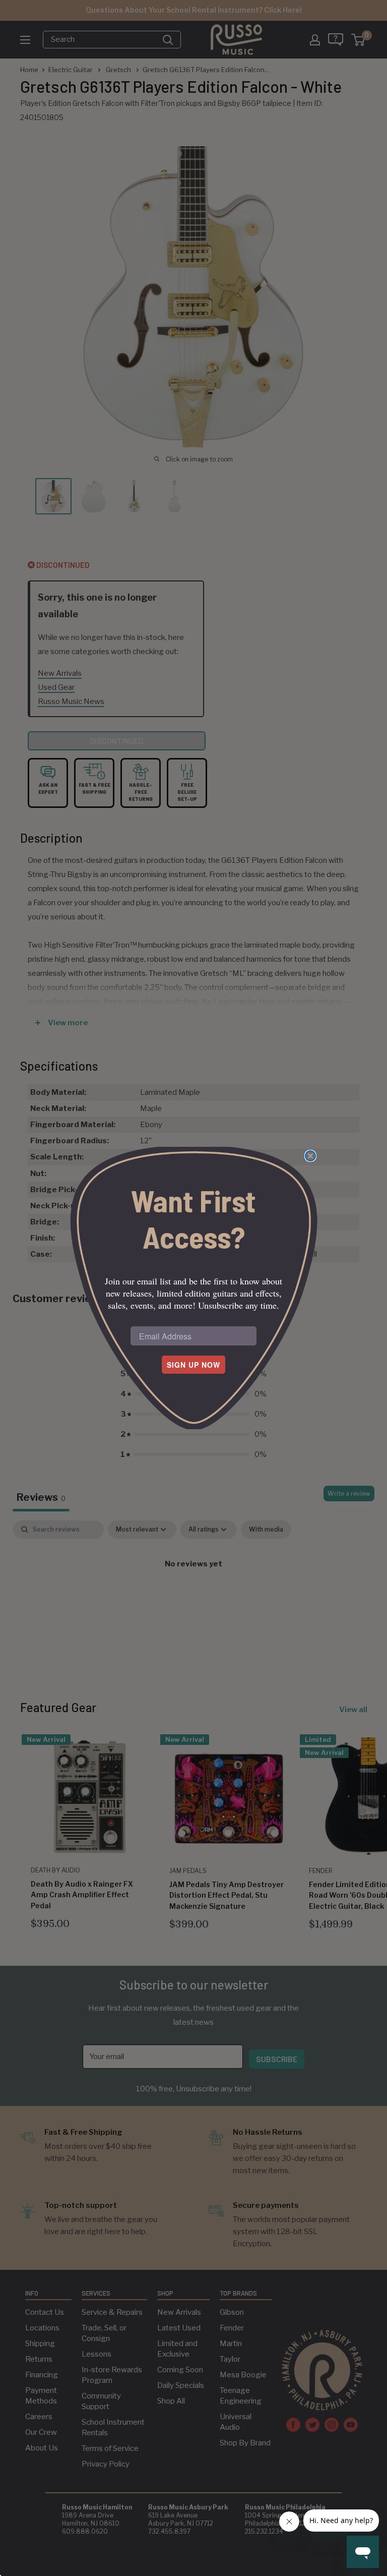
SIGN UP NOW (193, 1365)
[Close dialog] (310, 1156)
